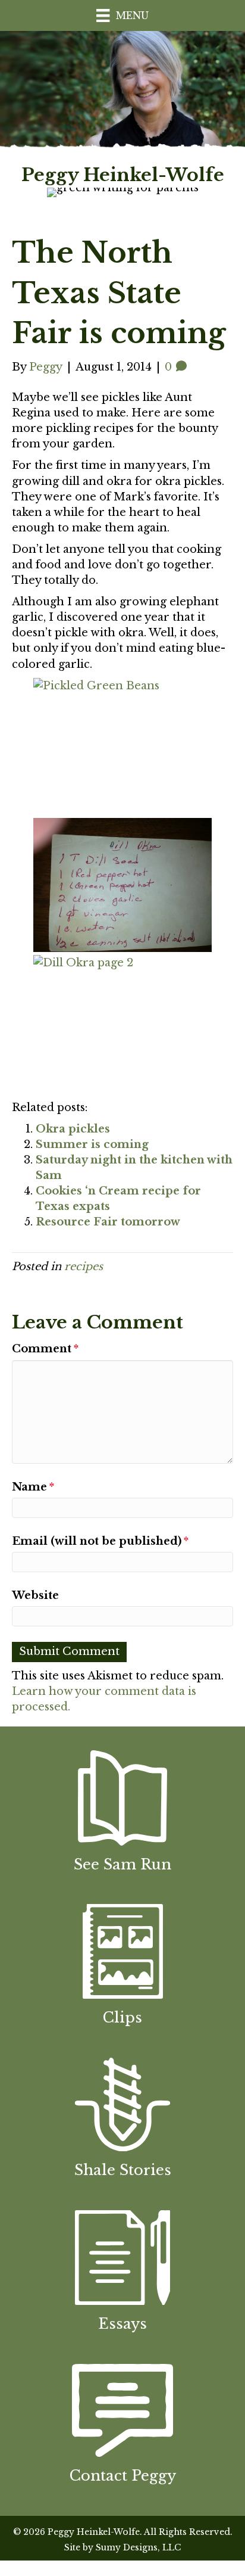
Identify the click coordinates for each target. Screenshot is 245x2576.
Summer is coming (92, 1144)
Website (35, 1595)
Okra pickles (73, 1129)
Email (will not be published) (100, 1541)
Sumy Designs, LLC (138, 2547)
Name (33, 1487)
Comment (45, 1349)
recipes (84, 1267)
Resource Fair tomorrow (108, 1222)
